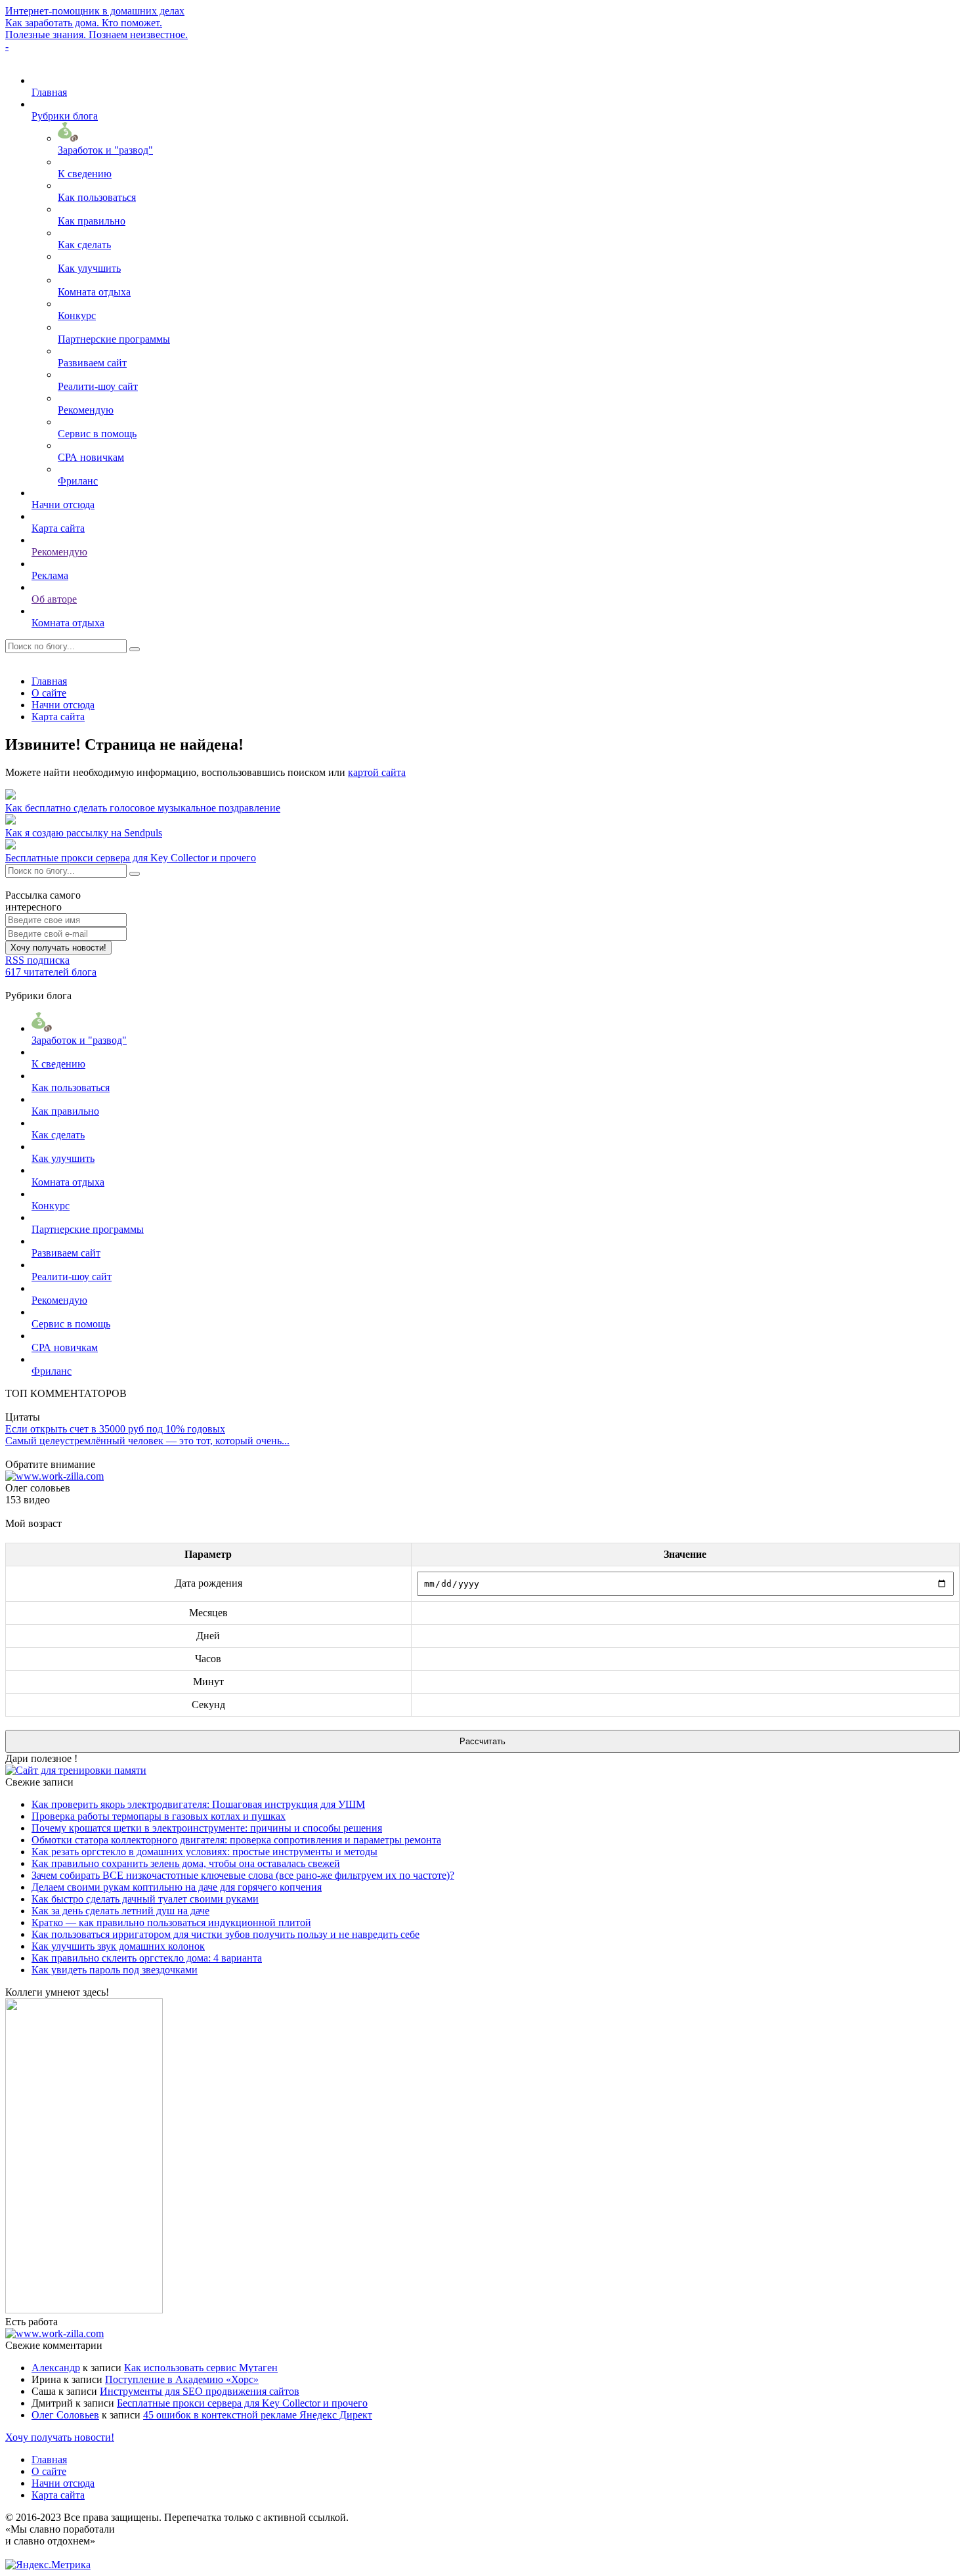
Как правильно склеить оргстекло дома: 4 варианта (147, 1958)
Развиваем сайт (92, 363)
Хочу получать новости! (58, 948)
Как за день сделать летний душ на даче (120, 1911)
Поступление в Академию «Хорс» (182, 2379)
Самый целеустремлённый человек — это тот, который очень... (147, 1441)
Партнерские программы (114, 339)
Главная (49, 92)
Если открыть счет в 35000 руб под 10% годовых (115, 1429)
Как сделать (84, 245)
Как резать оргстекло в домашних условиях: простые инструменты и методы (204, 1852)
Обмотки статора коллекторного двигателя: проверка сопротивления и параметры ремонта (236, 1840)
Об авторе (54, 599)
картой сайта (377, 772)
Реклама (50, 575)
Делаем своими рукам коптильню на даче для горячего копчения (177, 1887)
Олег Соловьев (65, 2415)
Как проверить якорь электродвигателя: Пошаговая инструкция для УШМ (198, 1804)
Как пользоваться (97, 197)
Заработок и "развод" (105, 150)
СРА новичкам (91, 457)
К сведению (85, 174)
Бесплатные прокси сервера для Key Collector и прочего (131, 858)
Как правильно (92, 221)
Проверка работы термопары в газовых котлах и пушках (159, 1816)
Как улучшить (89, 268)
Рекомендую (86, 410)
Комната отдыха (94, 292)
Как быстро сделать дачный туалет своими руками (145, 1899)
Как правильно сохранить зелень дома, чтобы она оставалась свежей (186, 1863)
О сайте (49, 693)
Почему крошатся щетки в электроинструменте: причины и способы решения (207, 1828)
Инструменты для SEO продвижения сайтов (200, 2391)
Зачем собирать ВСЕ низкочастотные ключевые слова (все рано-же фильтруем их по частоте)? (243, 1875)
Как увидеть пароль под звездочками (115, 1970)
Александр (56, 2368)
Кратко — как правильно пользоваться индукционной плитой (171, 1922)
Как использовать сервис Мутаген (201, 2368)
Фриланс (78, 481)
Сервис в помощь (97, 434)
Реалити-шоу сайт (98, 386)
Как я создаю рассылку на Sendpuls (84, 833)
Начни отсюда (63, 504)
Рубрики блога (65, 116)
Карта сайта (58, 528)
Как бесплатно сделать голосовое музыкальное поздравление (143, 808)
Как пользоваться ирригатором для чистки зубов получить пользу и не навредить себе (225, 1934)
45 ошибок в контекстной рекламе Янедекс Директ (258, 2415)
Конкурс (77, 315)
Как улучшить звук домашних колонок (118, 1946)
